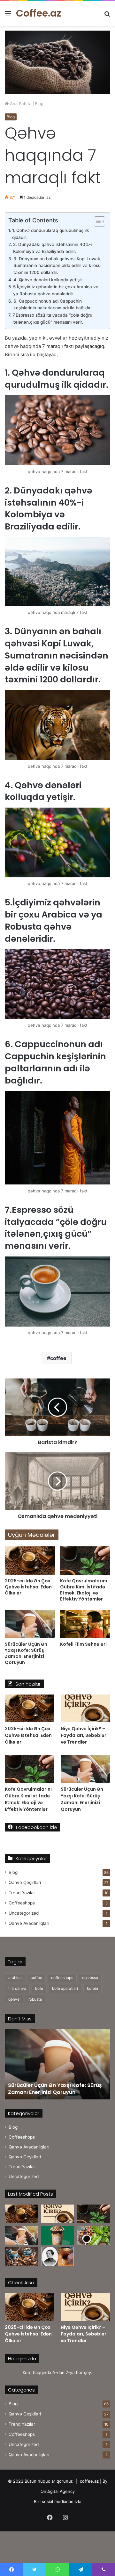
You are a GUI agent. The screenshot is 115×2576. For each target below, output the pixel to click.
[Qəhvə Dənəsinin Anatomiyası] (93, 2235)
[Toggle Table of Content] (96, 221)
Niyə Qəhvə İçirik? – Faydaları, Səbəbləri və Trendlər (84, 1735)
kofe (39, 1988)
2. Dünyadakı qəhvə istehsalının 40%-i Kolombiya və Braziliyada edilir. (52, 248)
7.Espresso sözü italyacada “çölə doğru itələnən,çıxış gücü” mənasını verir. (52, 319)
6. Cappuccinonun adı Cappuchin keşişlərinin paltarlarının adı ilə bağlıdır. (52, 305)
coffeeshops (62, 1978)
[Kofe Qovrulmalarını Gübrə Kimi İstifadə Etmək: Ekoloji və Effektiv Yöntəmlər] (85, 1561)
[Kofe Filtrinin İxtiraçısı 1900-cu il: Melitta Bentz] (58, 2257)
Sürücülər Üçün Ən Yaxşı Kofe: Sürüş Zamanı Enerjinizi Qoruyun (26, 1653)
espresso (90, 1978)
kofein (92, 1988)
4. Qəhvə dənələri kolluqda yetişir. (48, 280)
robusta (35, 1999)
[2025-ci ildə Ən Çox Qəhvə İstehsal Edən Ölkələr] (30, 1561)
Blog (39, 104)
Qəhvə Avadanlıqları (29, 1923)
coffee (58, 1358)
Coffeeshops (22, 1903)
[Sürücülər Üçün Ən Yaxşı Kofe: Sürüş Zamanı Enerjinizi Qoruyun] (30, 1624)
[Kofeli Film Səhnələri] (85, 1624)
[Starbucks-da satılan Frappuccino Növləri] (58, 2235)
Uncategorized (24, 1913)
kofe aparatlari (65, 1988)
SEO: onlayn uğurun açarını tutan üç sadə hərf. (54, 2089)
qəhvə (14, 1999)
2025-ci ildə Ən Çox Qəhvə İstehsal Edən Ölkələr (28, 1587)
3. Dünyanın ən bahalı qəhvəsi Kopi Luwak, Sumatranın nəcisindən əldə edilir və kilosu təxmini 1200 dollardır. (57, 266)
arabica (15, 1978)
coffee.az (89, 2481)
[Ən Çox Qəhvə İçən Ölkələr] (22, 2257)
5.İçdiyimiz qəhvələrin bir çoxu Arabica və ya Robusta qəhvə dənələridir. (56, 290)
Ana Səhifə (20, 104)
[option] (57, 2064)
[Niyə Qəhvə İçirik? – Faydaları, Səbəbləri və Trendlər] (85, 1708)
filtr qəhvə (17, 1988)
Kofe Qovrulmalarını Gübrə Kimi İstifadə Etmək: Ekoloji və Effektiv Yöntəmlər (84, 1590)
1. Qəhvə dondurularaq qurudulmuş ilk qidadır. (51, 234)
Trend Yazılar (22, 1893)
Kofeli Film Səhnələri (83, 1644)
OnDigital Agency (58, 2491)
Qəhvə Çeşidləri (25, 1882)
